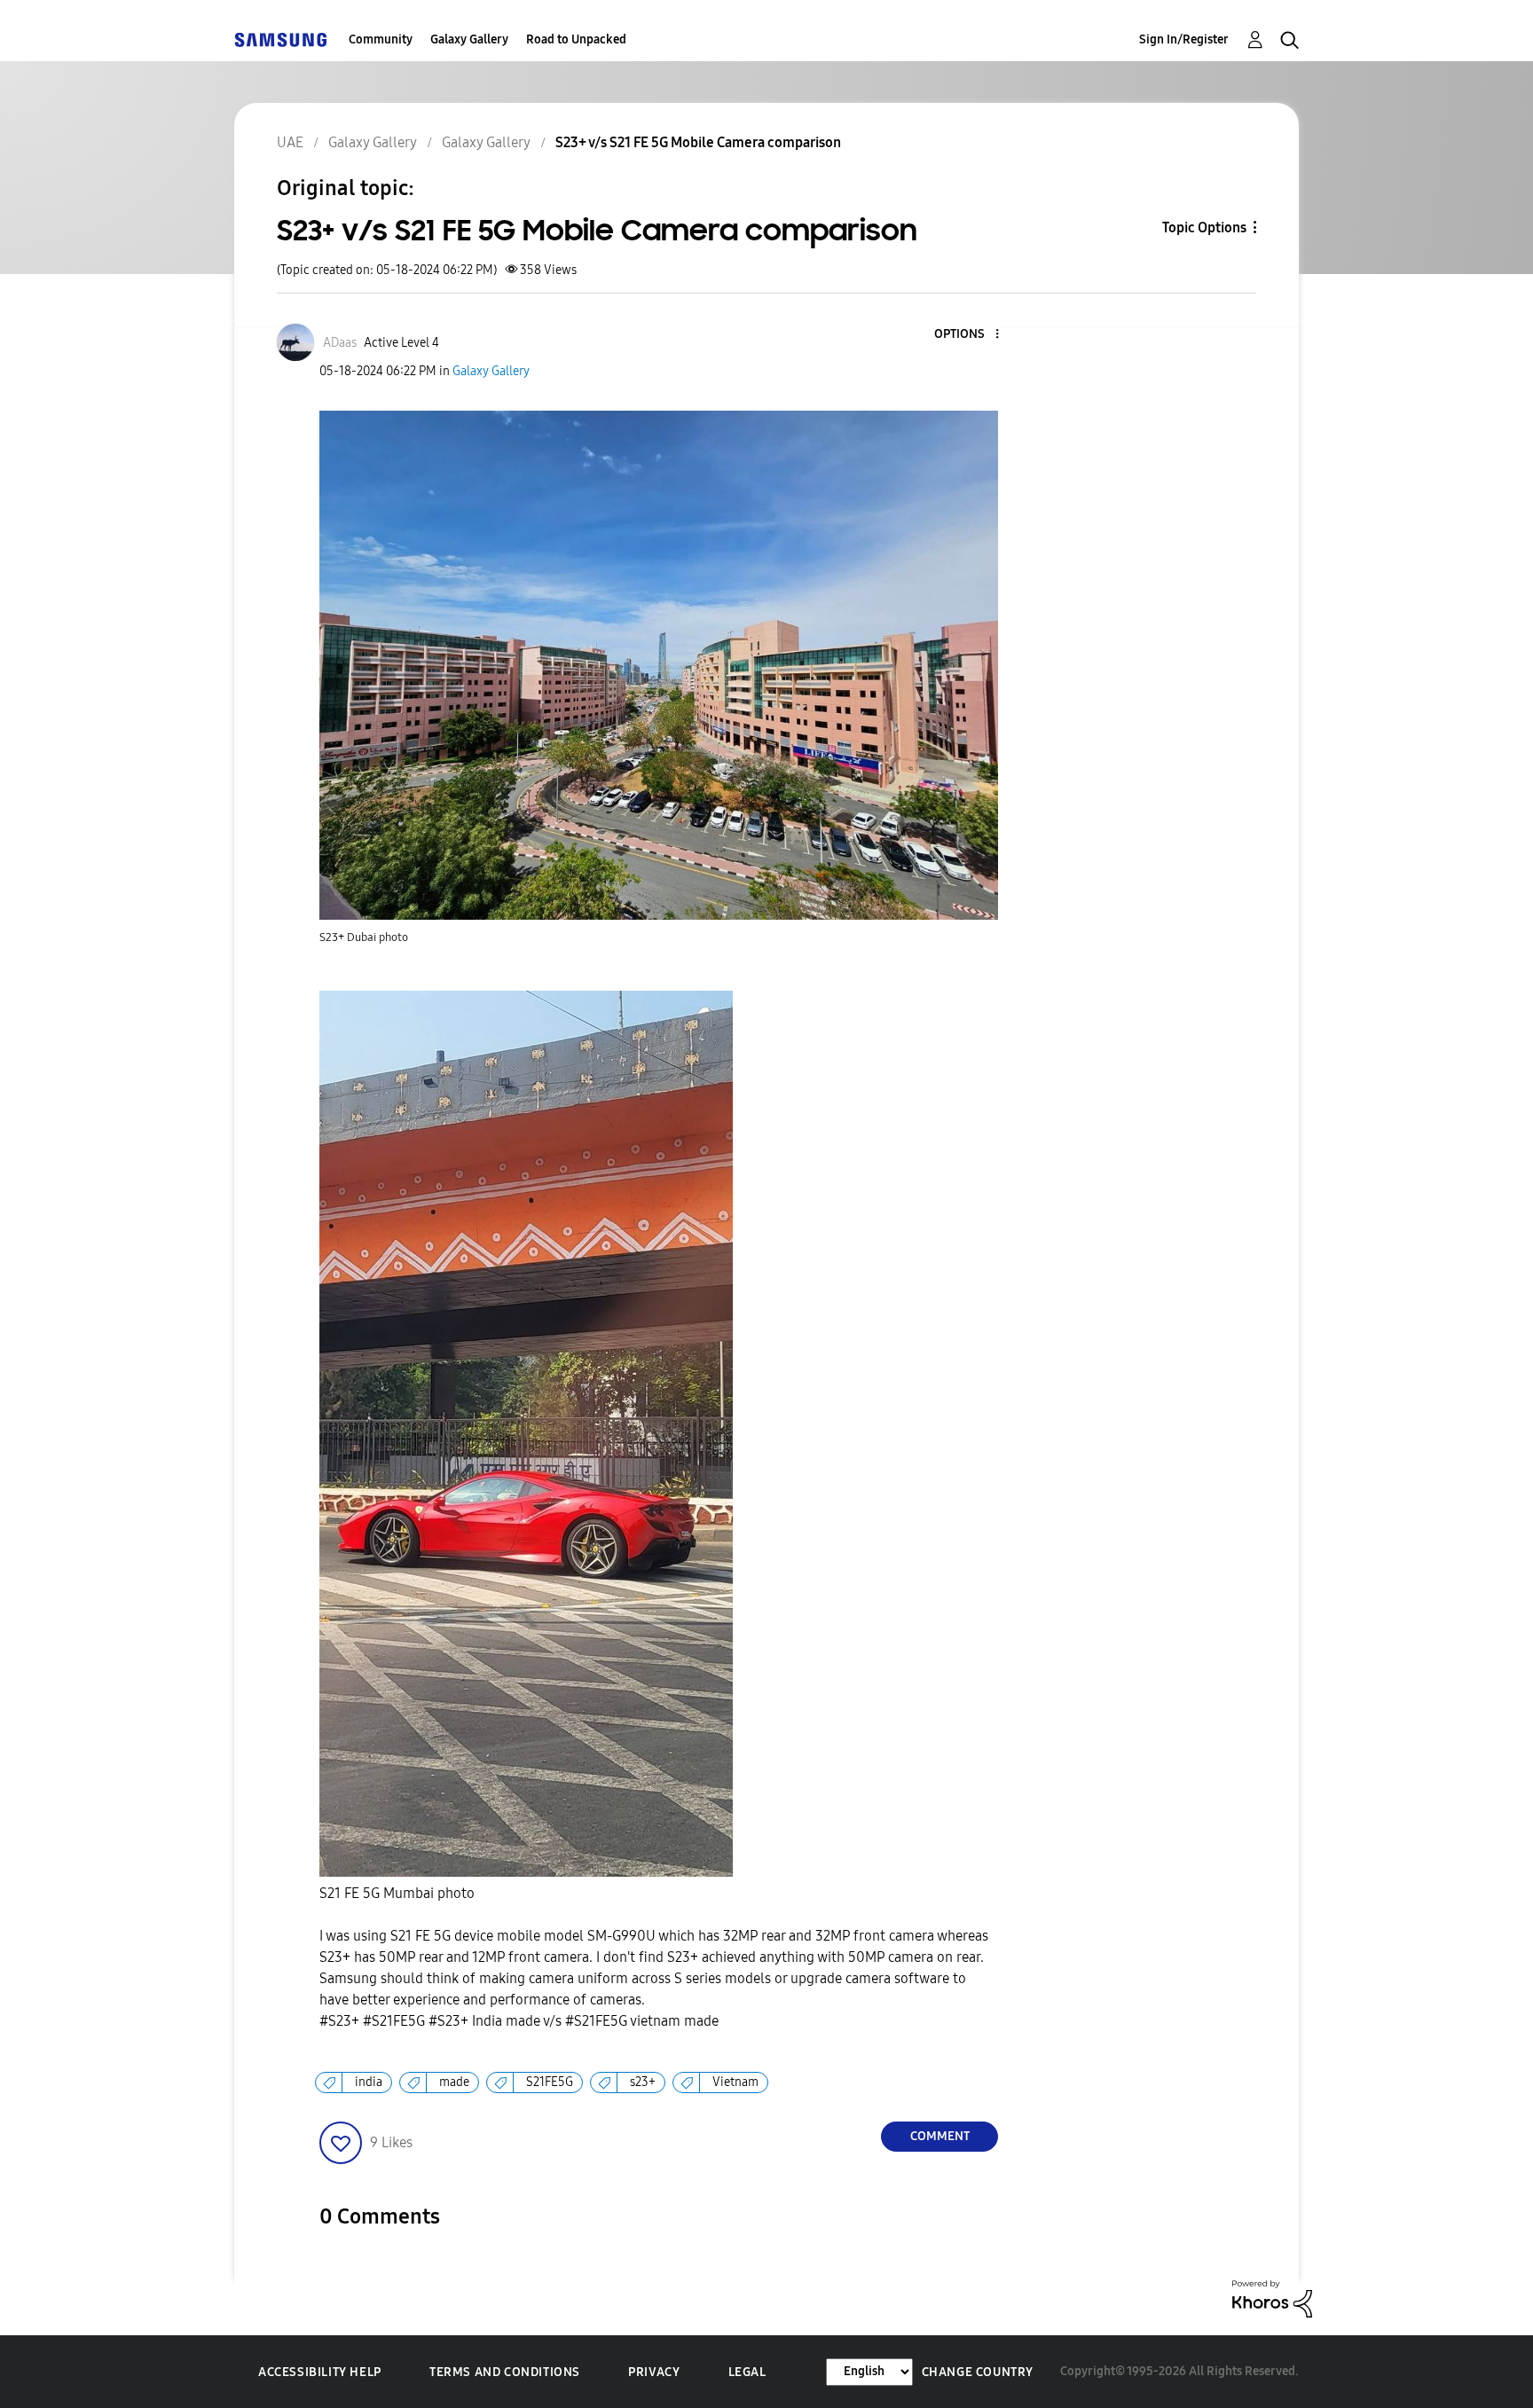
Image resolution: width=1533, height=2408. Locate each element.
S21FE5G (550, 2082)
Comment (940, 2136)
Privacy (654, 2372)
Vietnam (735, 2082)
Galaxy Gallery (469, 39)
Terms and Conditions (505, 2372)
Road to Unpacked (576, 39)
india (369, 2082)
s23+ (643, 2082)
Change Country (978, 2372)
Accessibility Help (320, 2372)
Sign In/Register (1184, 39)
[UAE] (280, 39)
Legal (747, 2372)
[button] (968, 335)
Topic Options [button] (1204, 227)
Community (381, 39)
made (454, 2082)
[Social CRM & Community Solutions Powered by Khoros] (1272, 2298)
